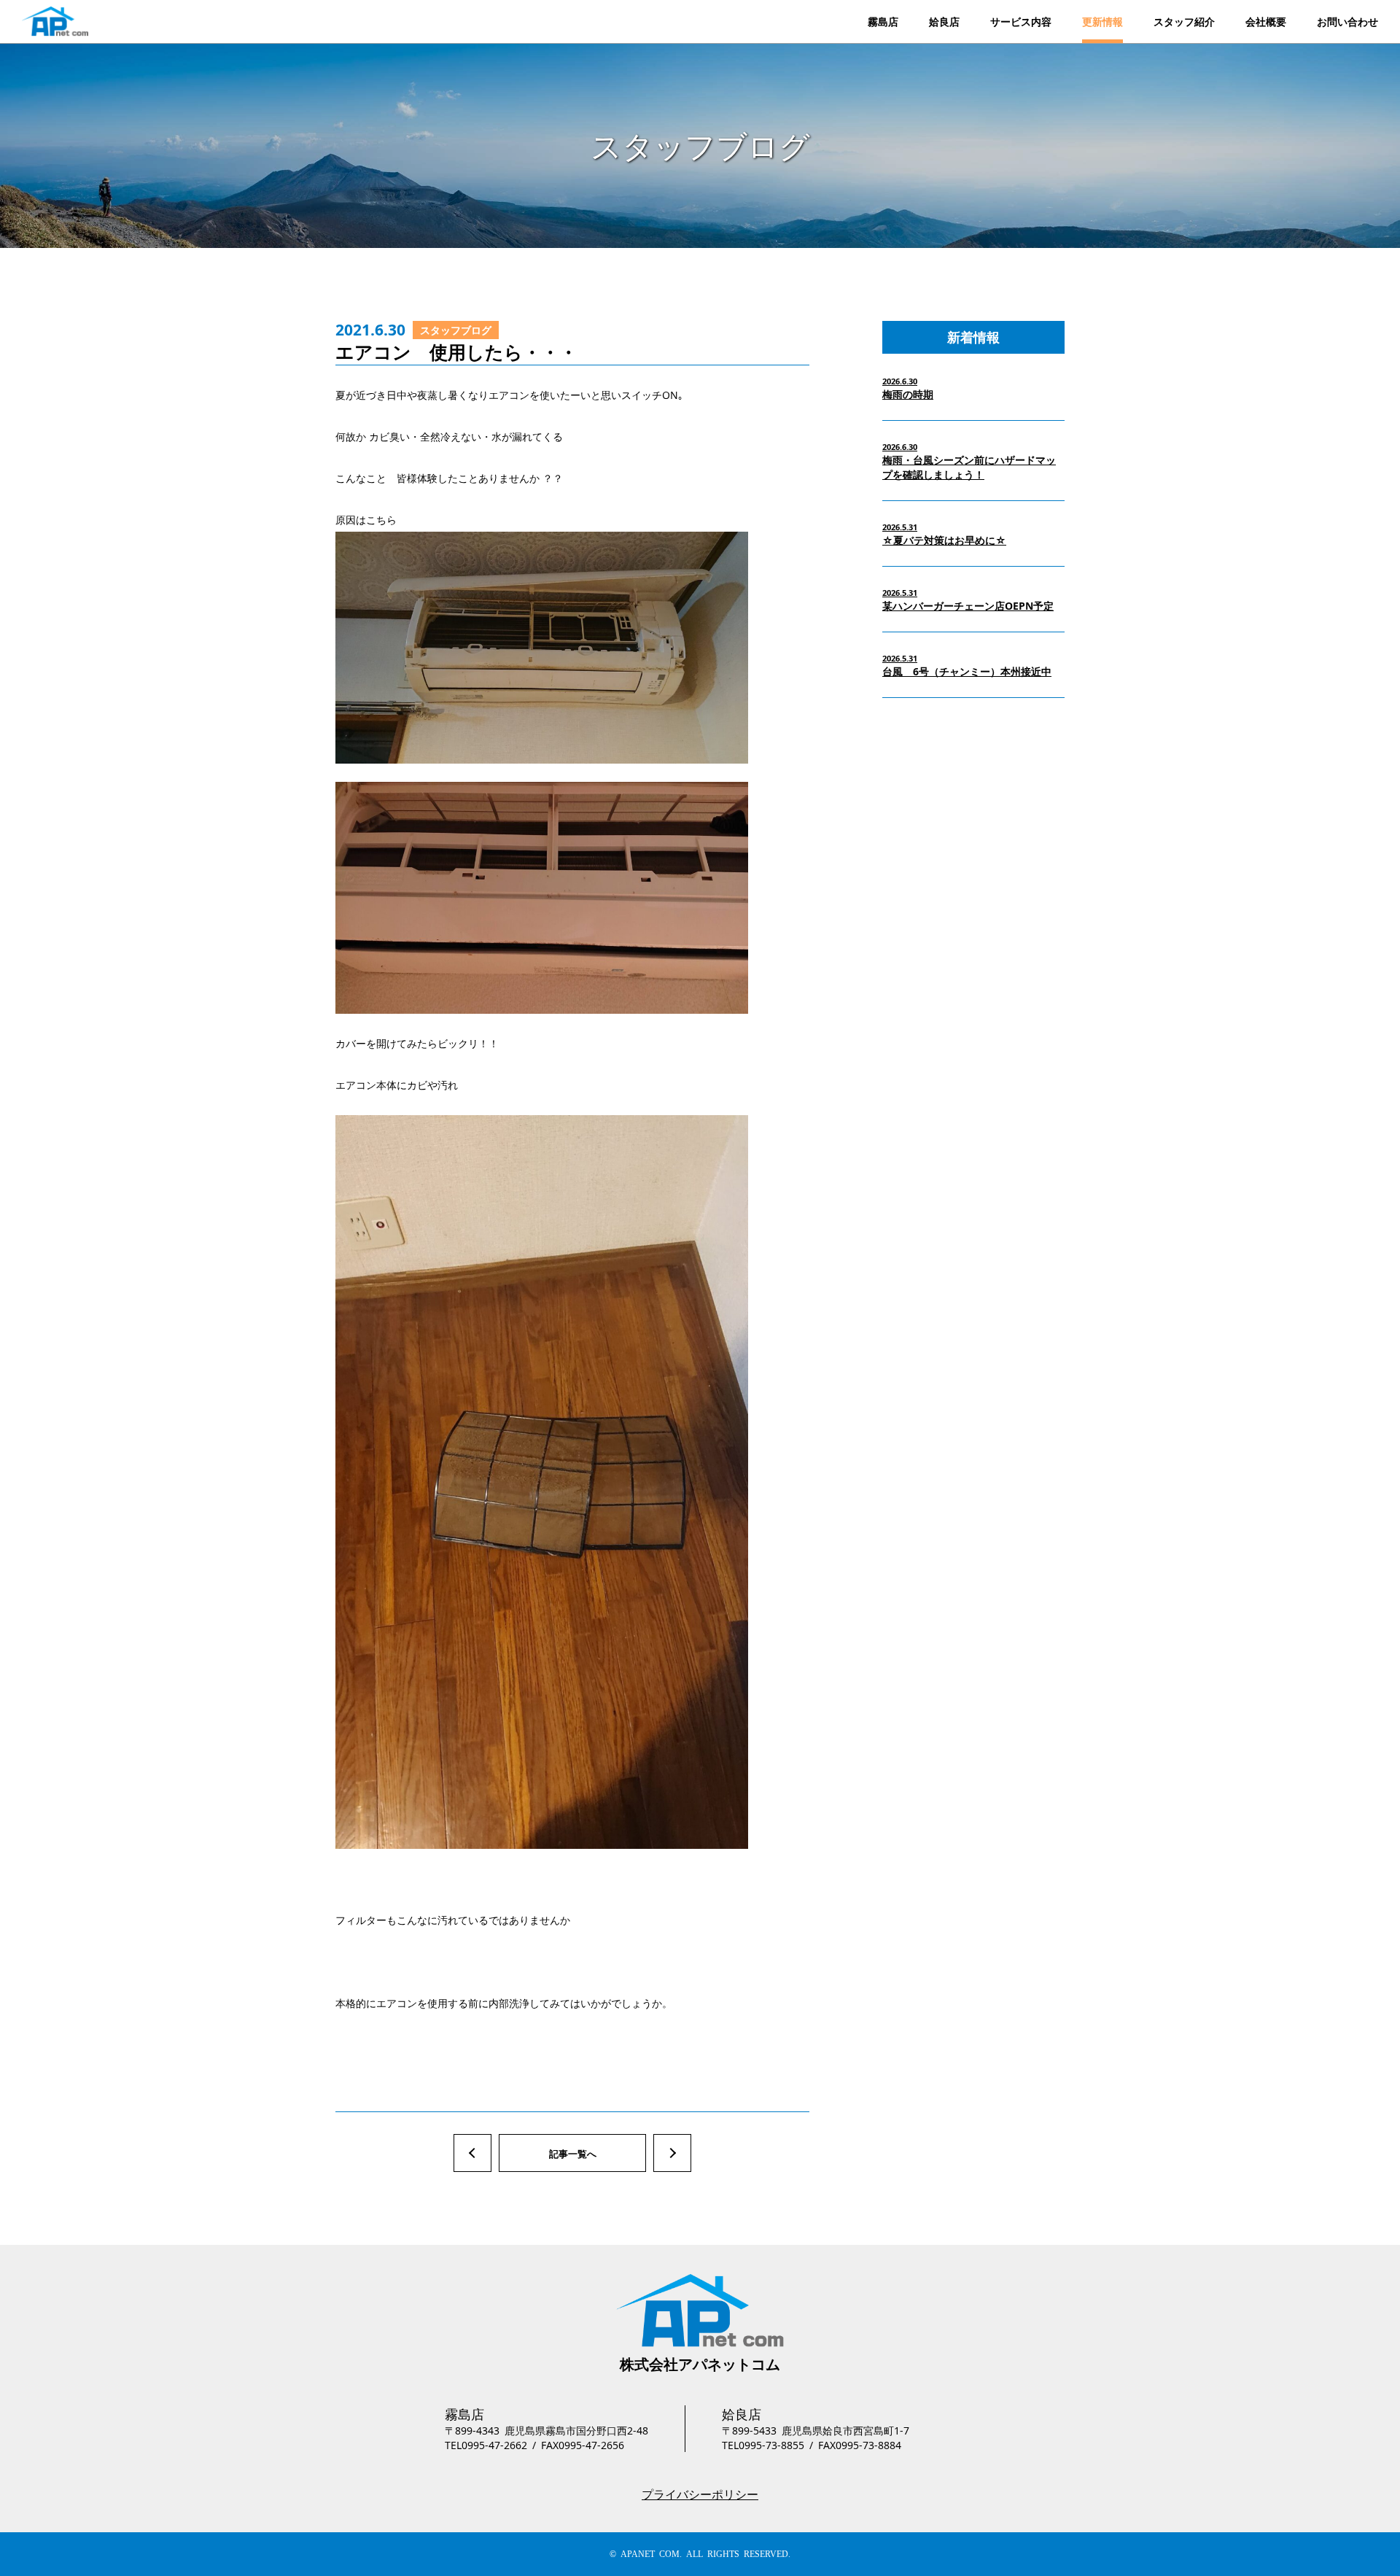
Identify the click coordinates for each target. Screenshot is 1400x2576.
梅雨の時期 (908, 388)
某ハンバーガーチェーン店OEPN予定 (968, 600)
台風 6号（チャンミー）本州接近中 (967, 666)
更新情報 (1102, 22)
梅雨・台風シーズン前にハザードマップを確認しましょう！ (969, 461)
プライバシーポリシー (700, 2494)
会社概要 (1266, 22)
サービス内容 (1021, 22)
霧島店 (883, 22)
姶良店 (944, 22)
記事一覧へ (573, 2154)
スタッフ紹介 (1184, 22)
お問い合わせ (1347, 22)
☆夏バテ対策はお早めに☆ (944, 534)
